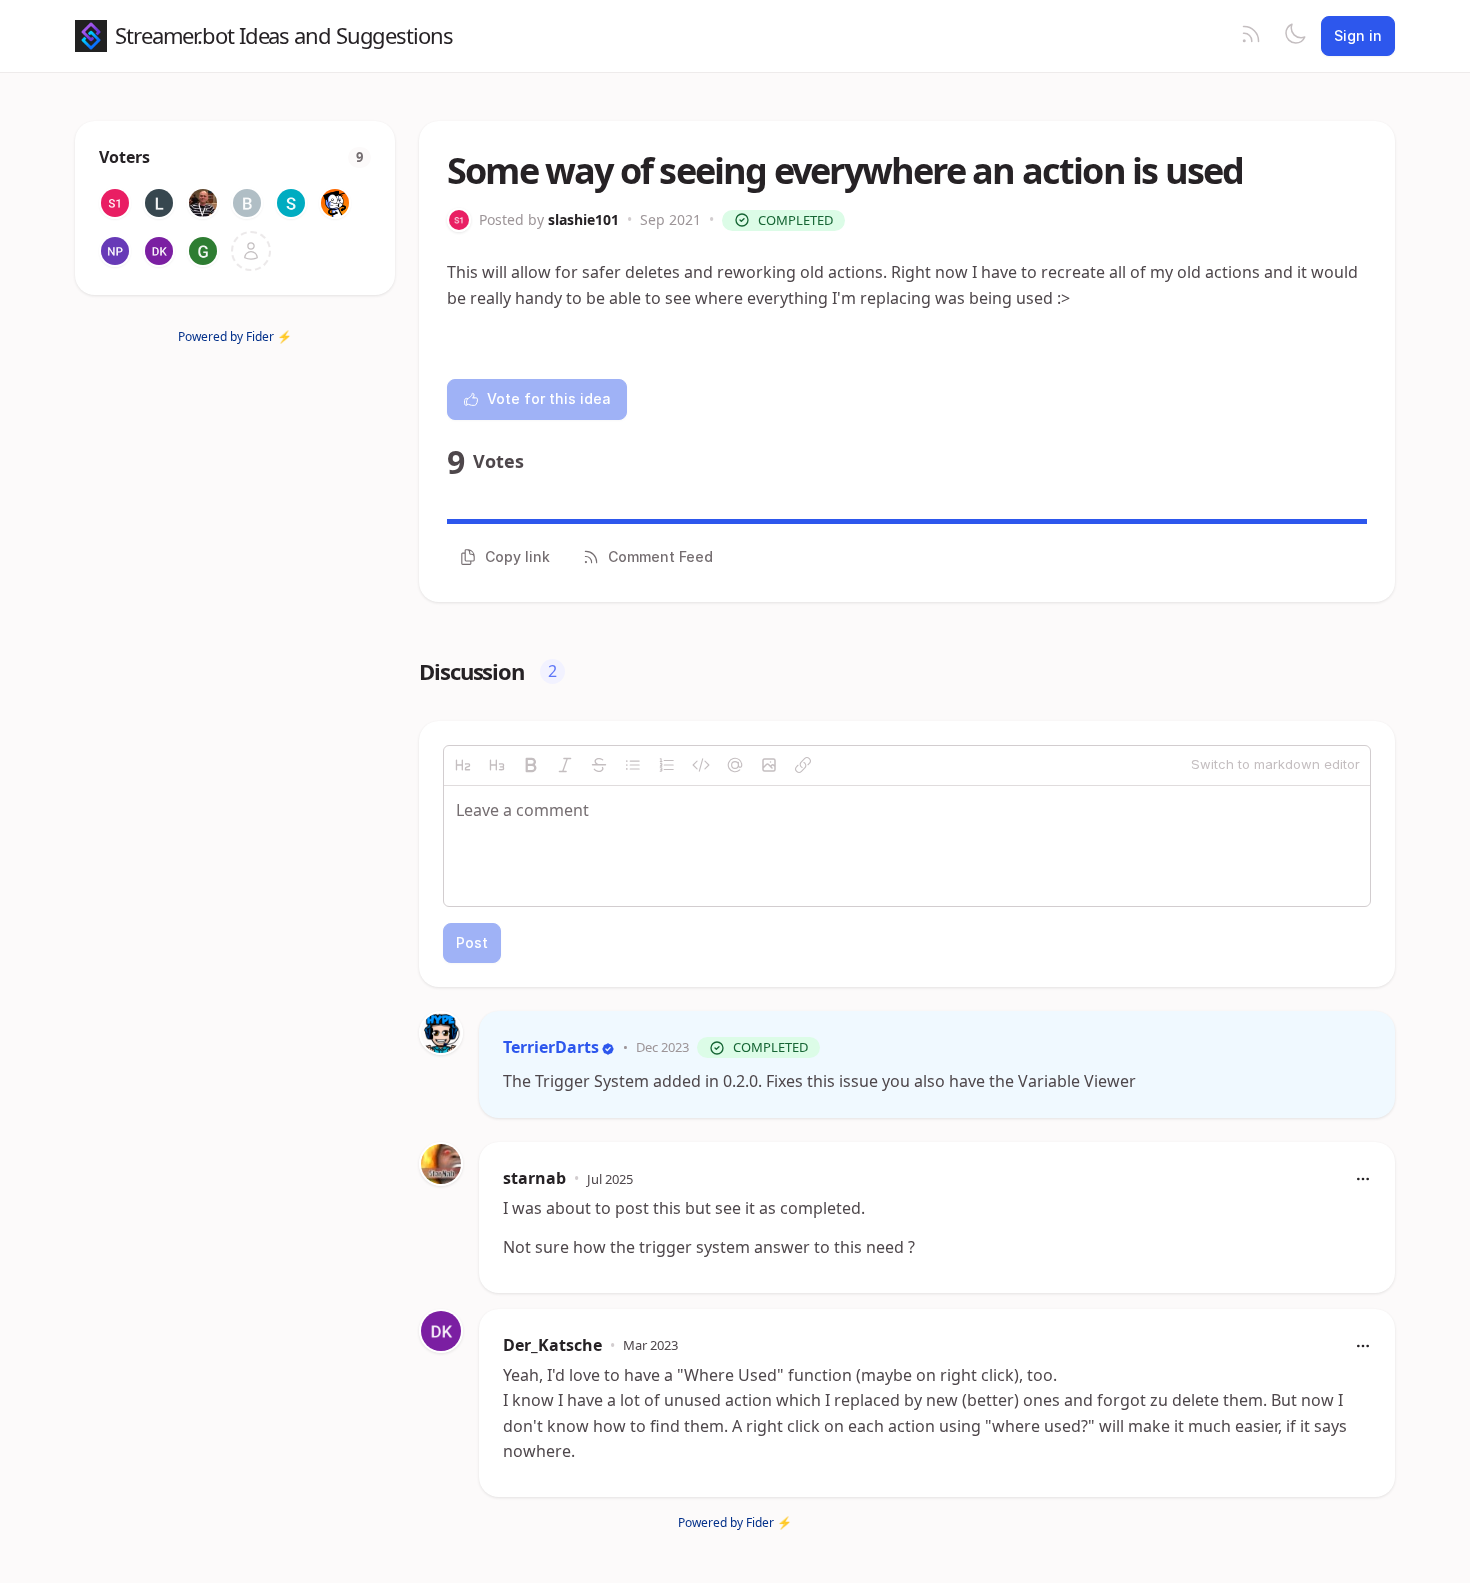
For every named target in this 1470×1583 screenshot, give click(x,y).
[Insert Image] (769, 765)
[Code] (701, 765)
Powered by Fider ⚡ (235, 336)
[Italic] (565, 765)
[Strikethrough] (599, 765)
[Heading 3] (497, 765)
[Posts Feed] (1251, 36)
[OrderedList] (667, 765)
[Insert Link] (803, 765)
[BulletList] (633, 765)
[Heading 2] (463, 765)
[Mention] (735, 765)
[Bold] (531, 765)
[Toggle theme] (1295, 36)
